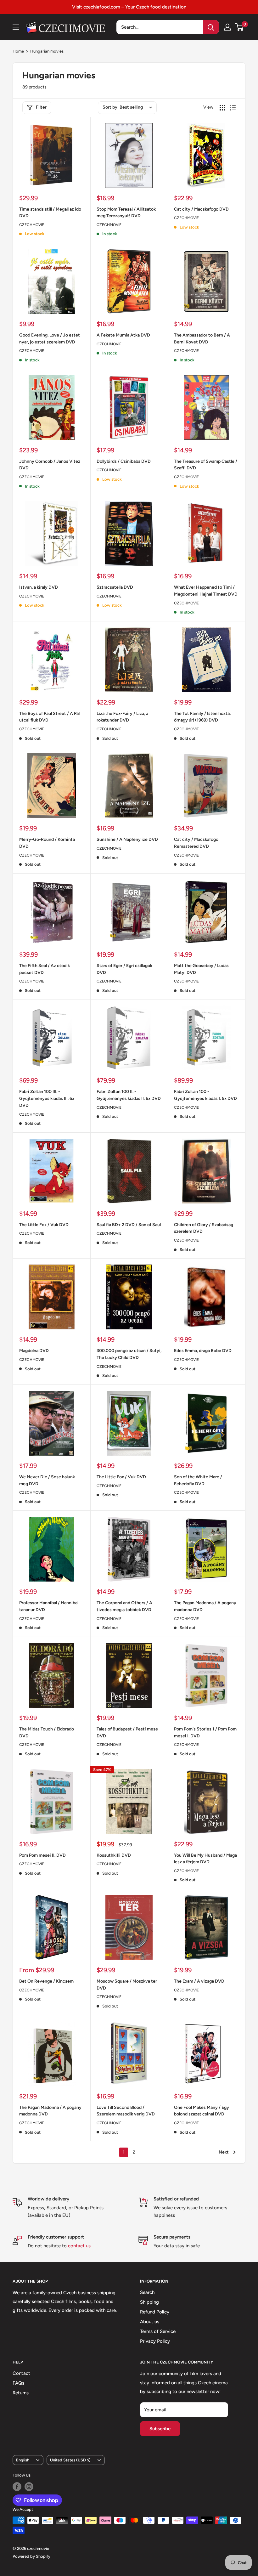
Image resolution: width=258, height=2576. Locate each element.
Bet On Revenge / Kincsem (46, 1981)
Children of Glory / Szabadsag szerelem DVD (204, 1228)
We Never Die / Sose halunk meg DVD (47, 1480)
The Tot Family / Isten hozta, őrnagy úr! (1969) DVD (202, 717)
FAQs (18, 2383)
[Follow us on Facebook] (17, 2487)
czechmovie (32, 729)
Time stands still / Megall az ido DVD (50, 213)
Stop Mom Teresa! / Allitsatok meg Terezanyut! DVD (126, 213)
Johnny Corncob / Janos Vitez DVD (50, 465)
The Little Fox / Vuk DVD (44, 1225)
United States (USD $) (70, 2460)
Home (18, 51)
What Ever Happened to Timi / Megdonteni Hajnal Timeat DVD (206, 591)
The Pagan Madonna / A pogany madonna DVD (205, 1606)
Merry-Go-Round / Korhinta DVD (47, 843)
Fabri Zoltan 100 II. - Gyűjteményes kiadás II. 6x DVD (129, 1095)
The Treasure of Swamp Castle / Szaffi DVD (206, 465)
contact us (79, 2246)
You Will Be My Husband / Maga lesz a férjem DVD (205, 1859)
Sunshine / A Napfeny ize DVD (127, 839)
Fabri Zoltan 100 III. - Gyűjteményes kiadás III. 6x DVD (47, 1098)
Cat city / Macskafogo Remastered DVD (196, 843)
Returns (21, 2393)
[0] (240, 27)
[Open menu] (16, 27)
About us (150, 2322)
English (23, 2460)
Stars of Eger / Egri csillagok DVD (124, 969)
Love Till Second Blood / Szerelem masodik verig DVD (126, 2111)
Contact (21, 2373)
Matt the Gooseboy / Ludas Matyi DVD (201, 969)
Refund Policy (155, 2312)
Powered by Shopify (31, 2556)
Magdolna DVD (34, 1351)
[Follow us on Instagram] (29, 2487)
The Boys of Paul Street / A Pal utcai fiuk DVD (49, 717)
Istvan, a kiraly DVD (39, 587)
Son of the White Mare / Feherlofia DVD (198, 1480)
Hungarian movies (47, 51)
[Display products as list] (233, 108)
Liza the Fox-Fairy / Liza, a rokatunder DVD (122, 717)
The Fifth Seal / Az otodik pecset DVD (45, 969)
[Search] (211, 27)
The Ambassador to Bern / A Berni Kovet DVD (202, 339)
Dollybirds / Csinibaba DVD (124, 461)
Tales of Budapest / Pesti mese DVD (127, 1732)
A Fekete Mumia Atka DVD (123, 335)
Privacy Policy (155, 2341)
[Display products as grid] (222, 108)
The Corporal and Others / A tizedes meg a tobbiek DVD (124, 1606)
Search (147, 2292)
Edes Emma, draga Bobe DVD (203, 1351)
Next (224, 2152)
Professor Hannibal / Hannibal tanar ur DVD (49, 1606)
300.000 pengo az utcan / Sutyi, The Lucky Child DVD (129, 1354)
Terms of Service (158, 2331)
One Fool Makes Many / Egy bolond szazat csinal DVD (202, 2111)
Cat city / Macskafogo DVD (201, 209)
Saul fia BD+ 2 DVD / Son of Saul (129, 1225)
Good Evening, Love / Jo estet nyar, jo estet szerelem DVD (50, 339)
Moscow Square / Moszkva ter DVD (127, 1985)
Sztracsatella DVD (115, 587)
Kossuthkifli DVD (114, 1855)
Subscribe (160, 2429)
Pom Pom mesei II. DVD (42, 1855)
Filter (41, 107)
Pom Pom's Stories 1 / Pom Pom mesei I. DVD (205, 1732)
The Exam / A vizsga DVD (199, 1981)
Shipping (149, 2302)
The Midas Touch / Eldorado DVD (47, 1732)
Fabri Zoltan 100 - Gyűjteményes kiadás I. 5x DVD (205, 1095)
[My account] (227, 27)
